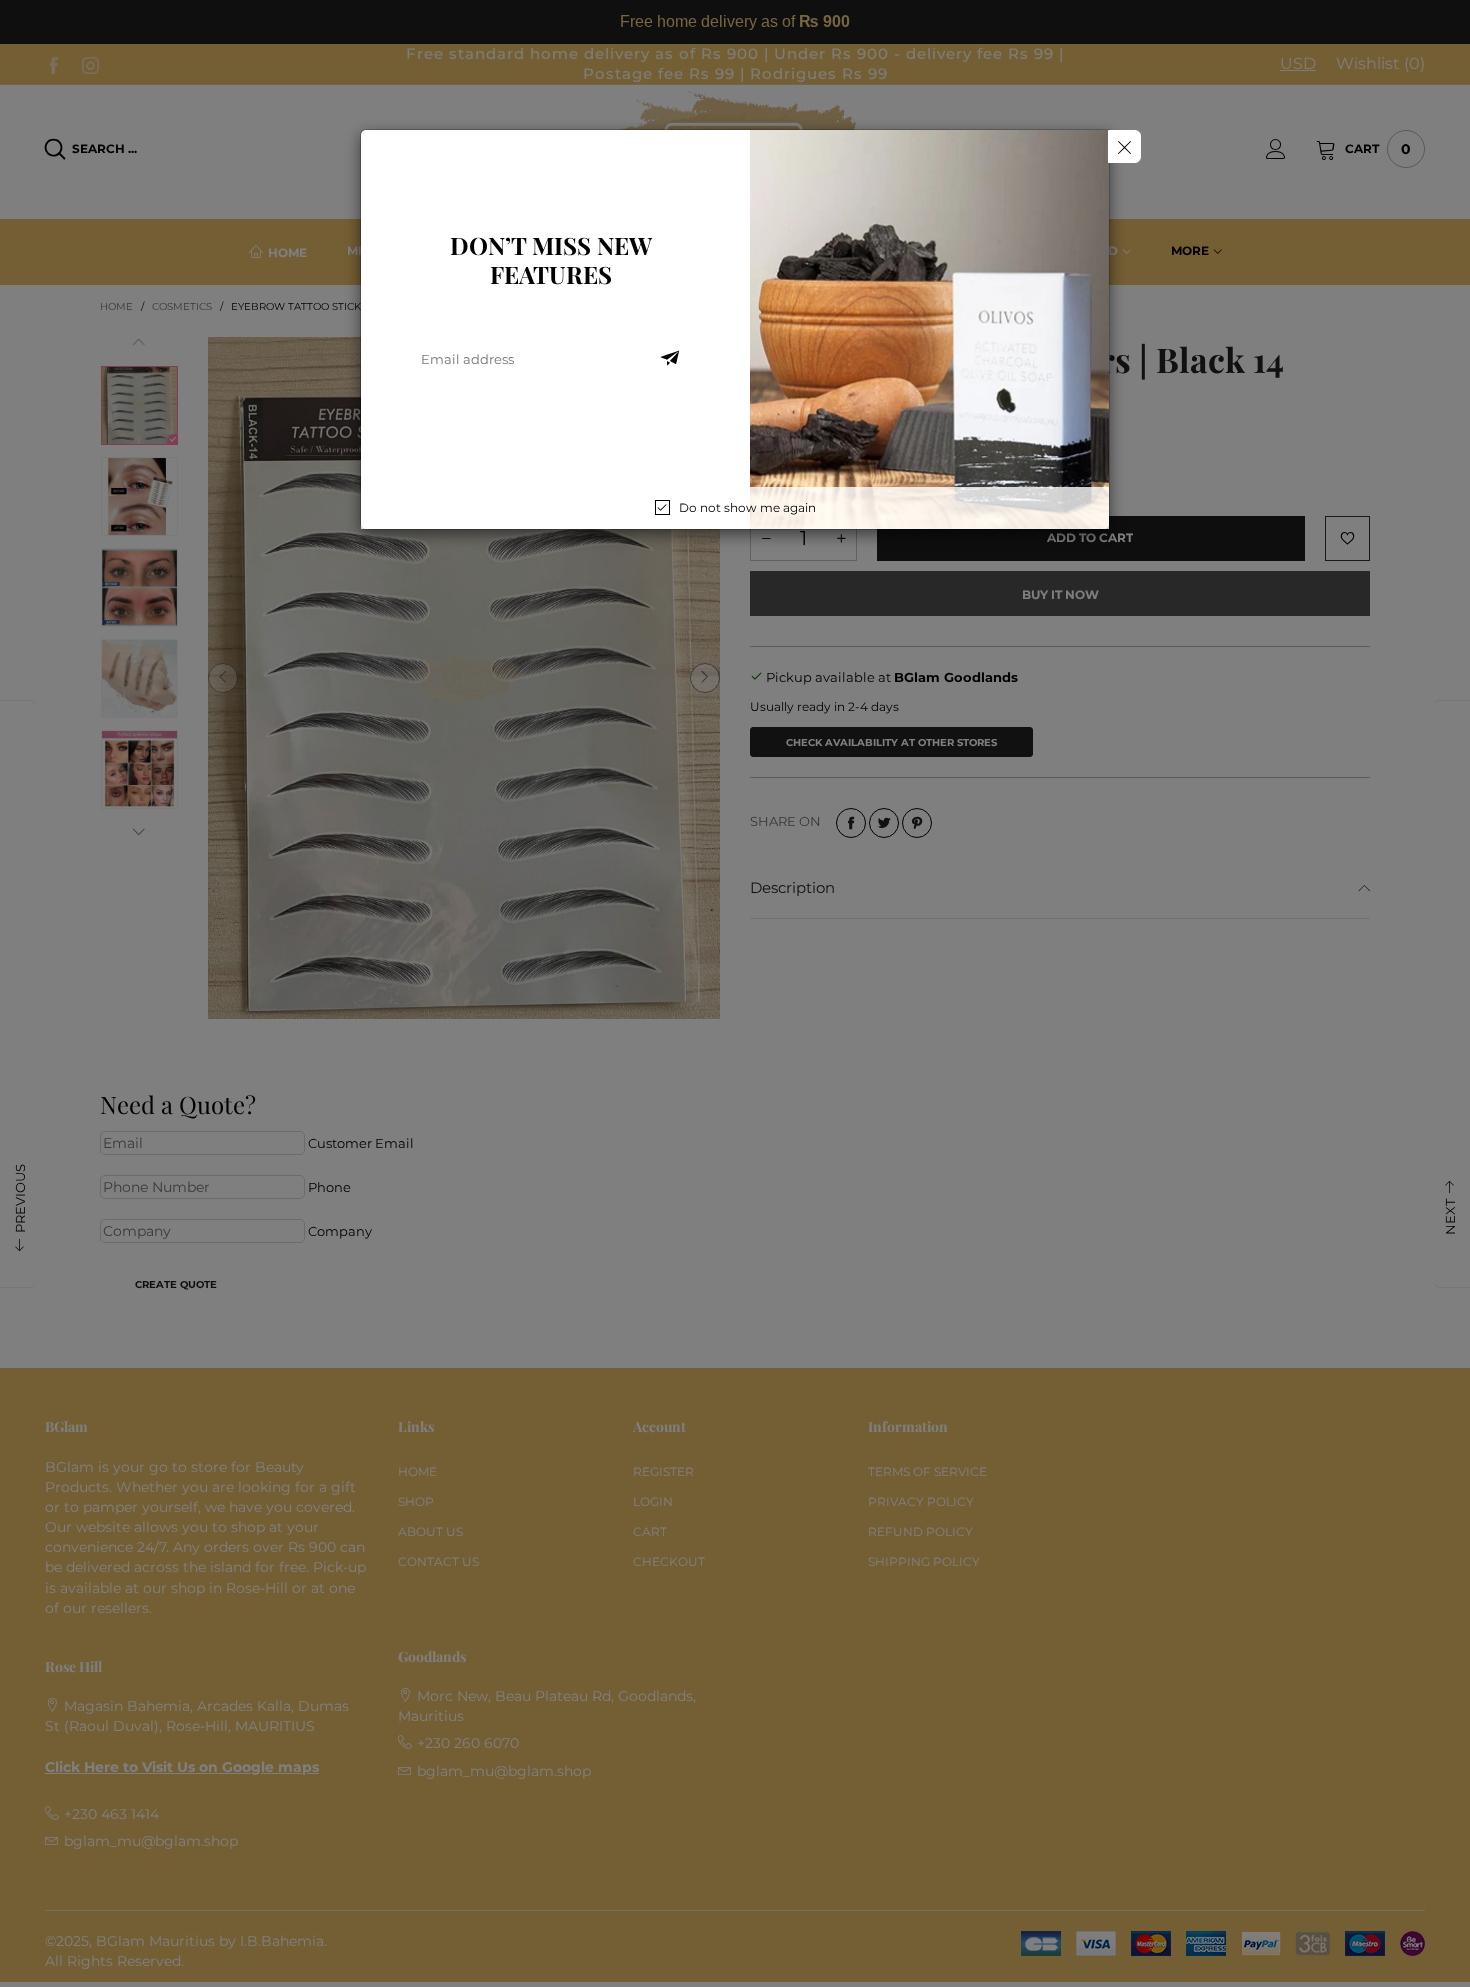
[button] (670, 359)
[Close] (1124, 146)
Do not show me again (747, 507)
